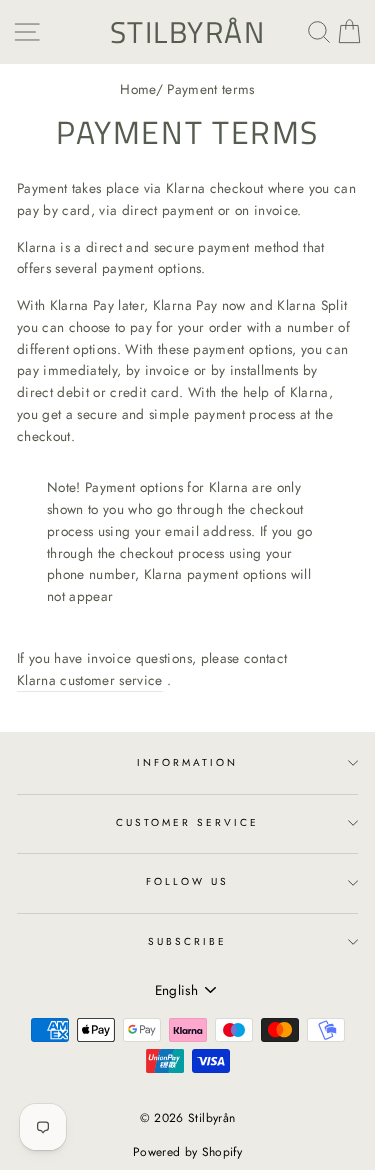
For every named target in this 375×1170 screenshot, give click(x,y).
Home (137, 89)
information (188, 762)
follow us (188, 881)
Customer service (188, 822)
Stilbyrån (188, 32)
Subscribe (188, 941)
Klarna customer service (90, 680)
